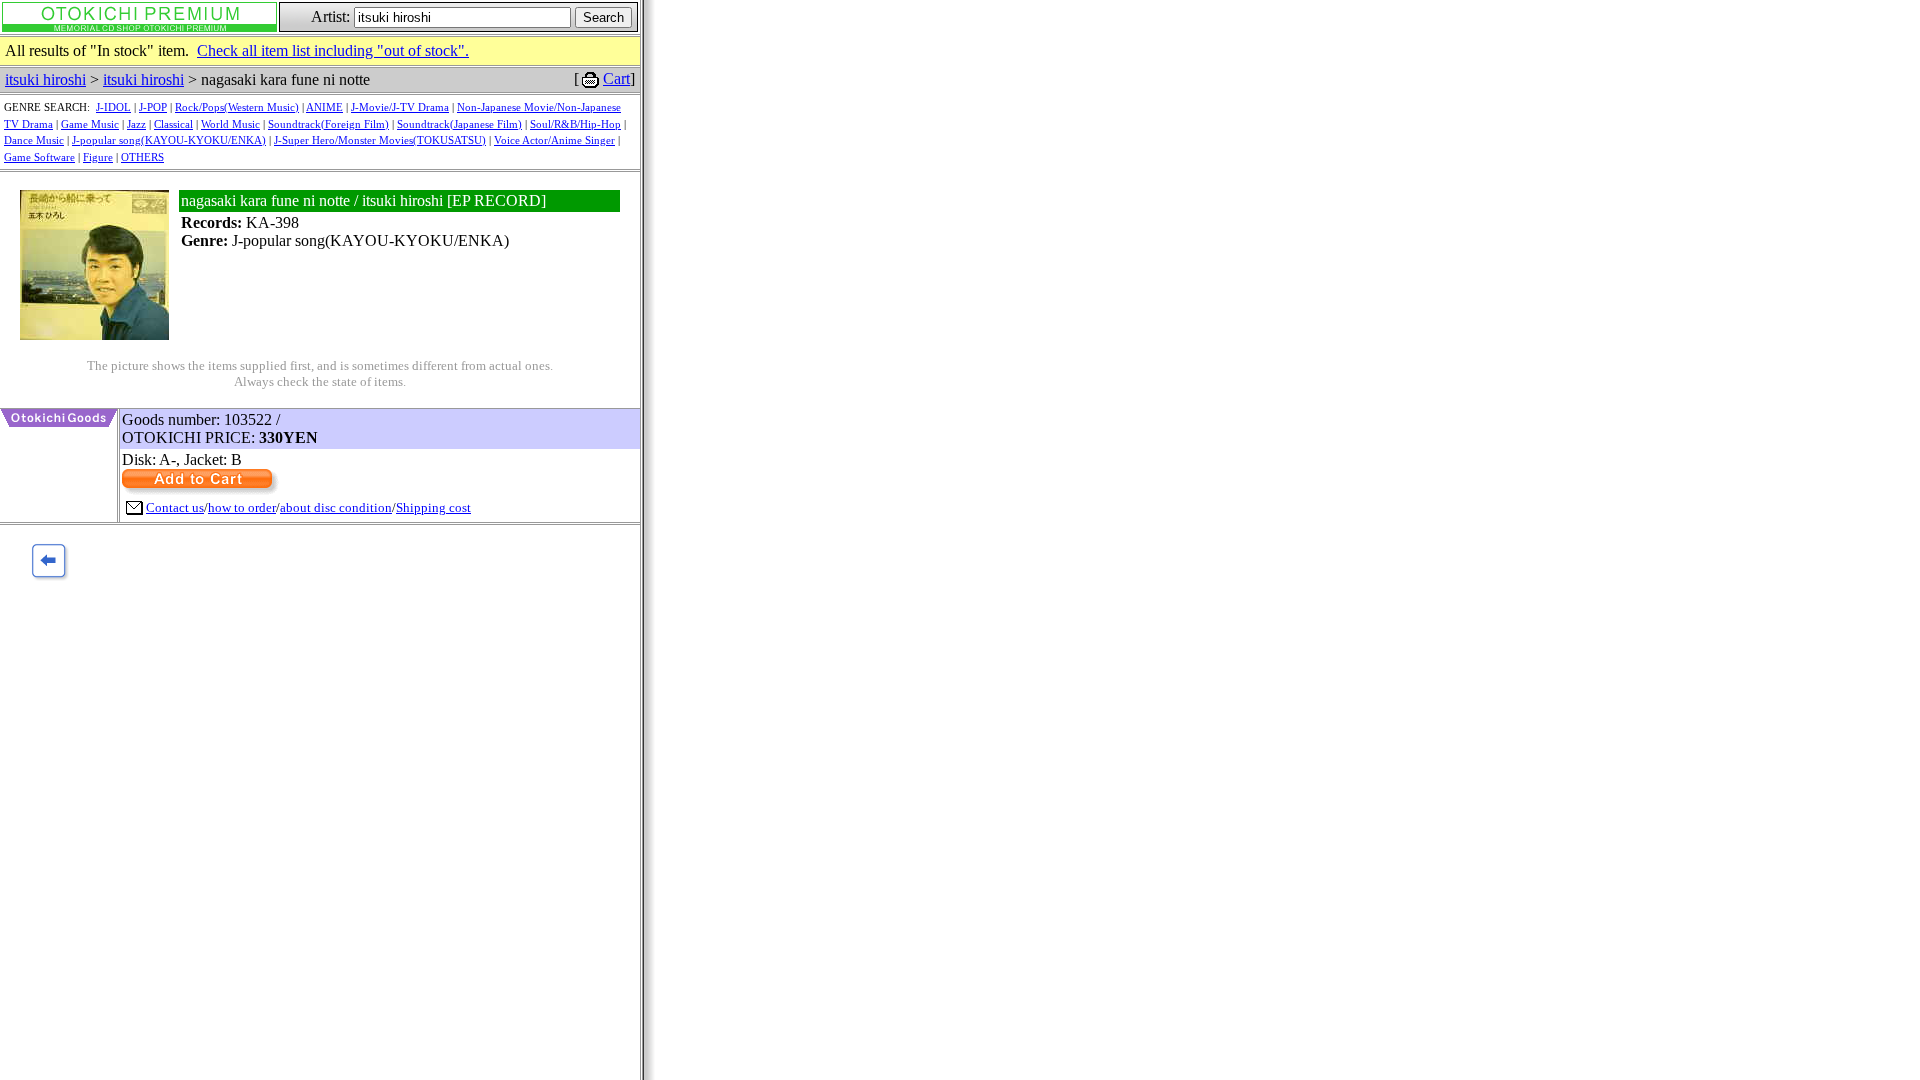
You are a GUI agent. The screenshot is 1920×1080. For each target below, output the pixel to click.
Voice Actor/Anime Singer (554, 140)
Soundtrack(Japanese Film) (459, 124)
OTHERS (142, 157)
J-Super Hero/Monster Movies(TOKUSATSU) (380, 140)
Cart (616, 78)
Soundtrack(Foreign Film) (328, 124)
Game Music (90, 124)
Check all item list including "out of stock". (333, 50)
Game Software (39, 157)
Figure (98, 157)
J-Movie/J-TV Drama (400, 107)
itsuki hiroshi (45, 79)
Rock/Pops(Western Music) (237, 107)
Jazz (136, 124)
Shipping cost (433, 507)
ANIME (324, 107)
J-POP (153, 107)
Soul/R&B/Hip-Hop (575, 124)
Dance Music (34, 140)
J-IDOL (113, 107)
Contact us (175, 507)
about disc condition (336, 507)
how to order (242, 507)
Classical (173, 124)
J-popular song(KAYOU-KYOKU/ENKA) (169, 140)
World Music (230, 124)
